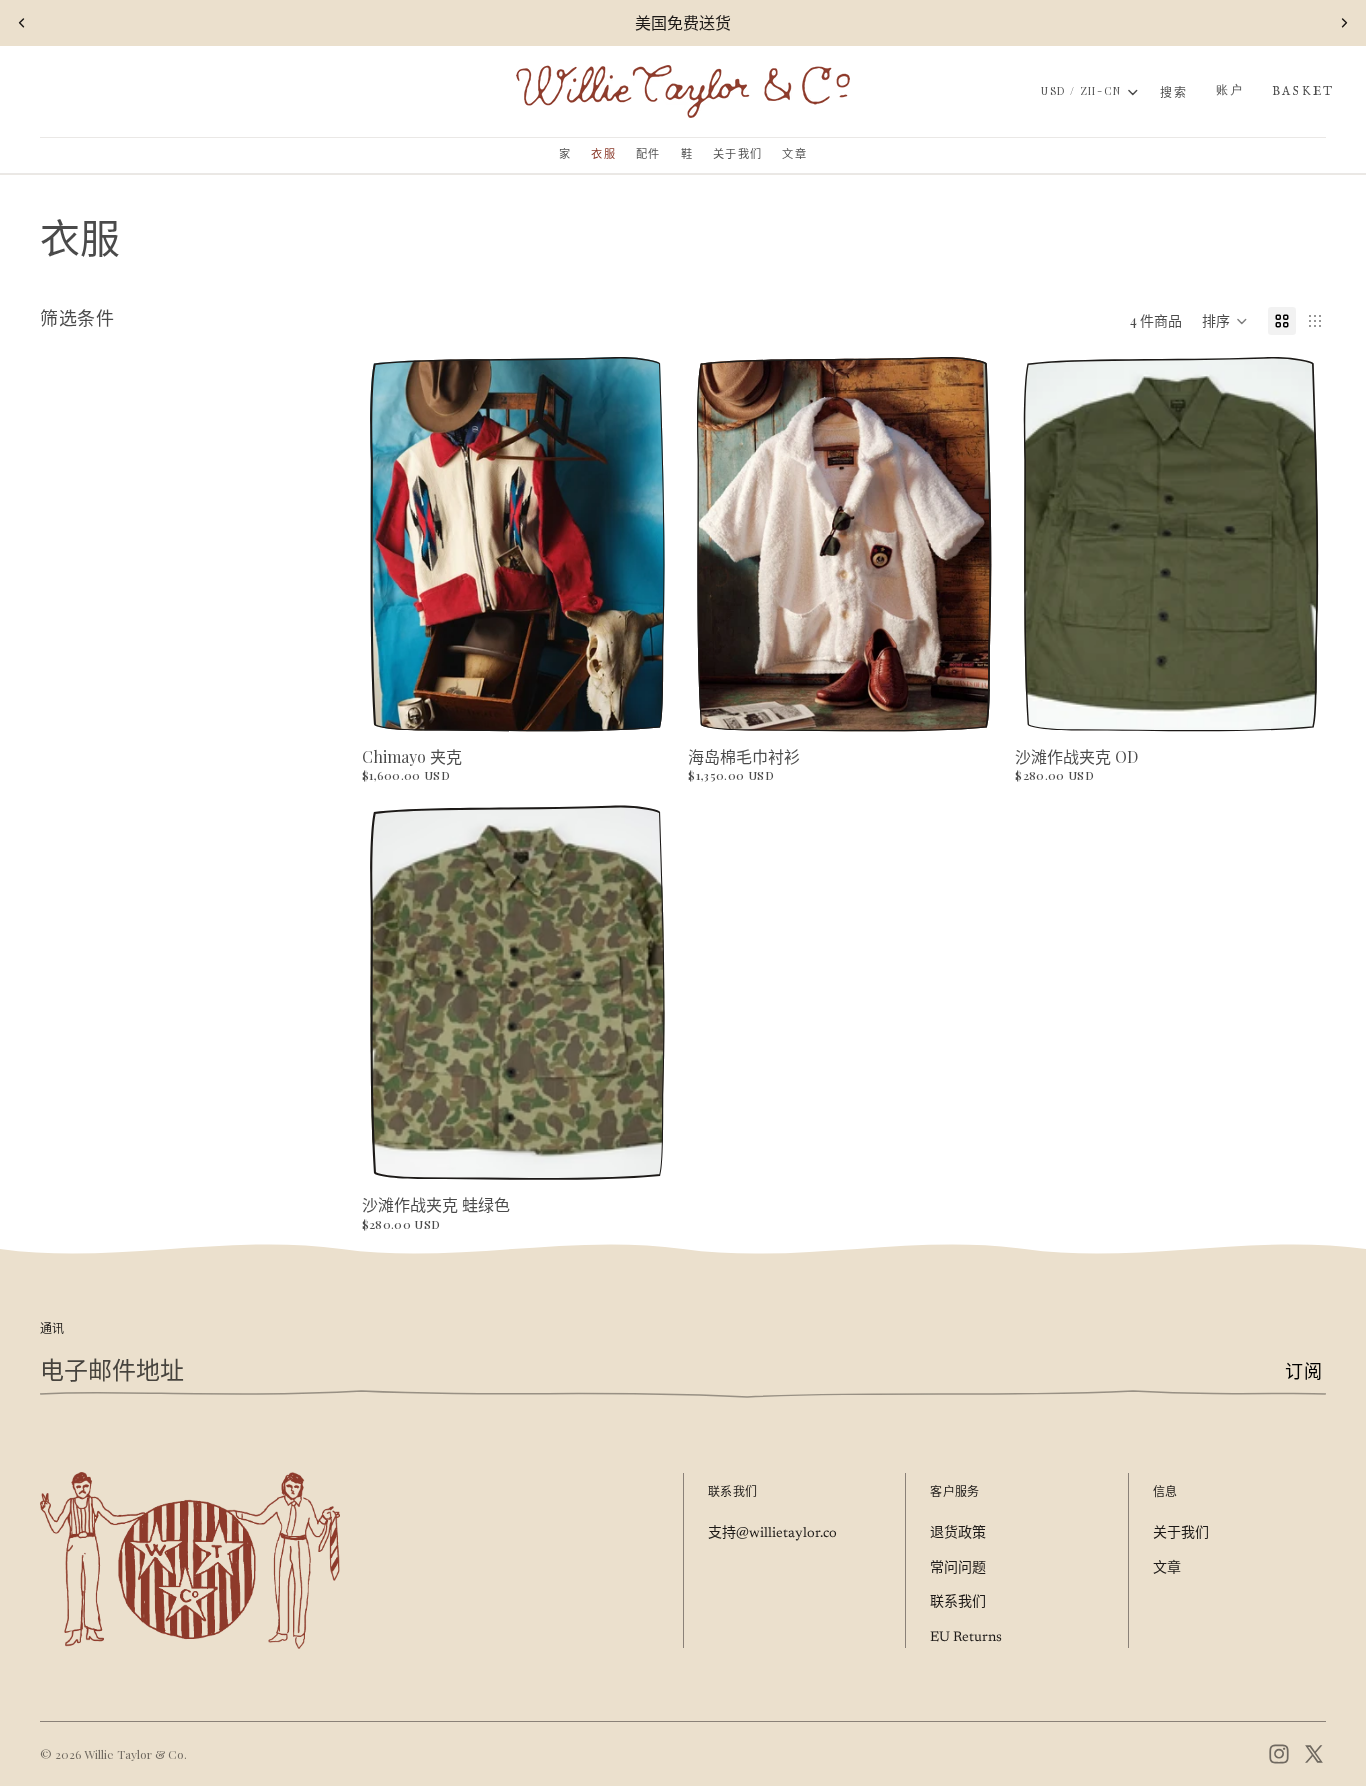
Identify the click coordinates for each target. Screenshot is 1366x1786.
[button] (1225, 321)
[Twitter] (1314, 1754)
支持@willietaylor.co (772, 1534)
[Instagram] (1279, 1754)
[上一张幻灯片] (22, 23)
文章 (1167, 1569)
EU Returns (966, 1638)
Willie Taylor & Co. (135, 1754)
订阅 (1303, 1373)
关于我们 (1181, 1534)
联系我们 (958, 1603)
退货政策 (958, 1534)
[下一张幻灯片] (1344, 23)
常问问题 (958, 1569)
